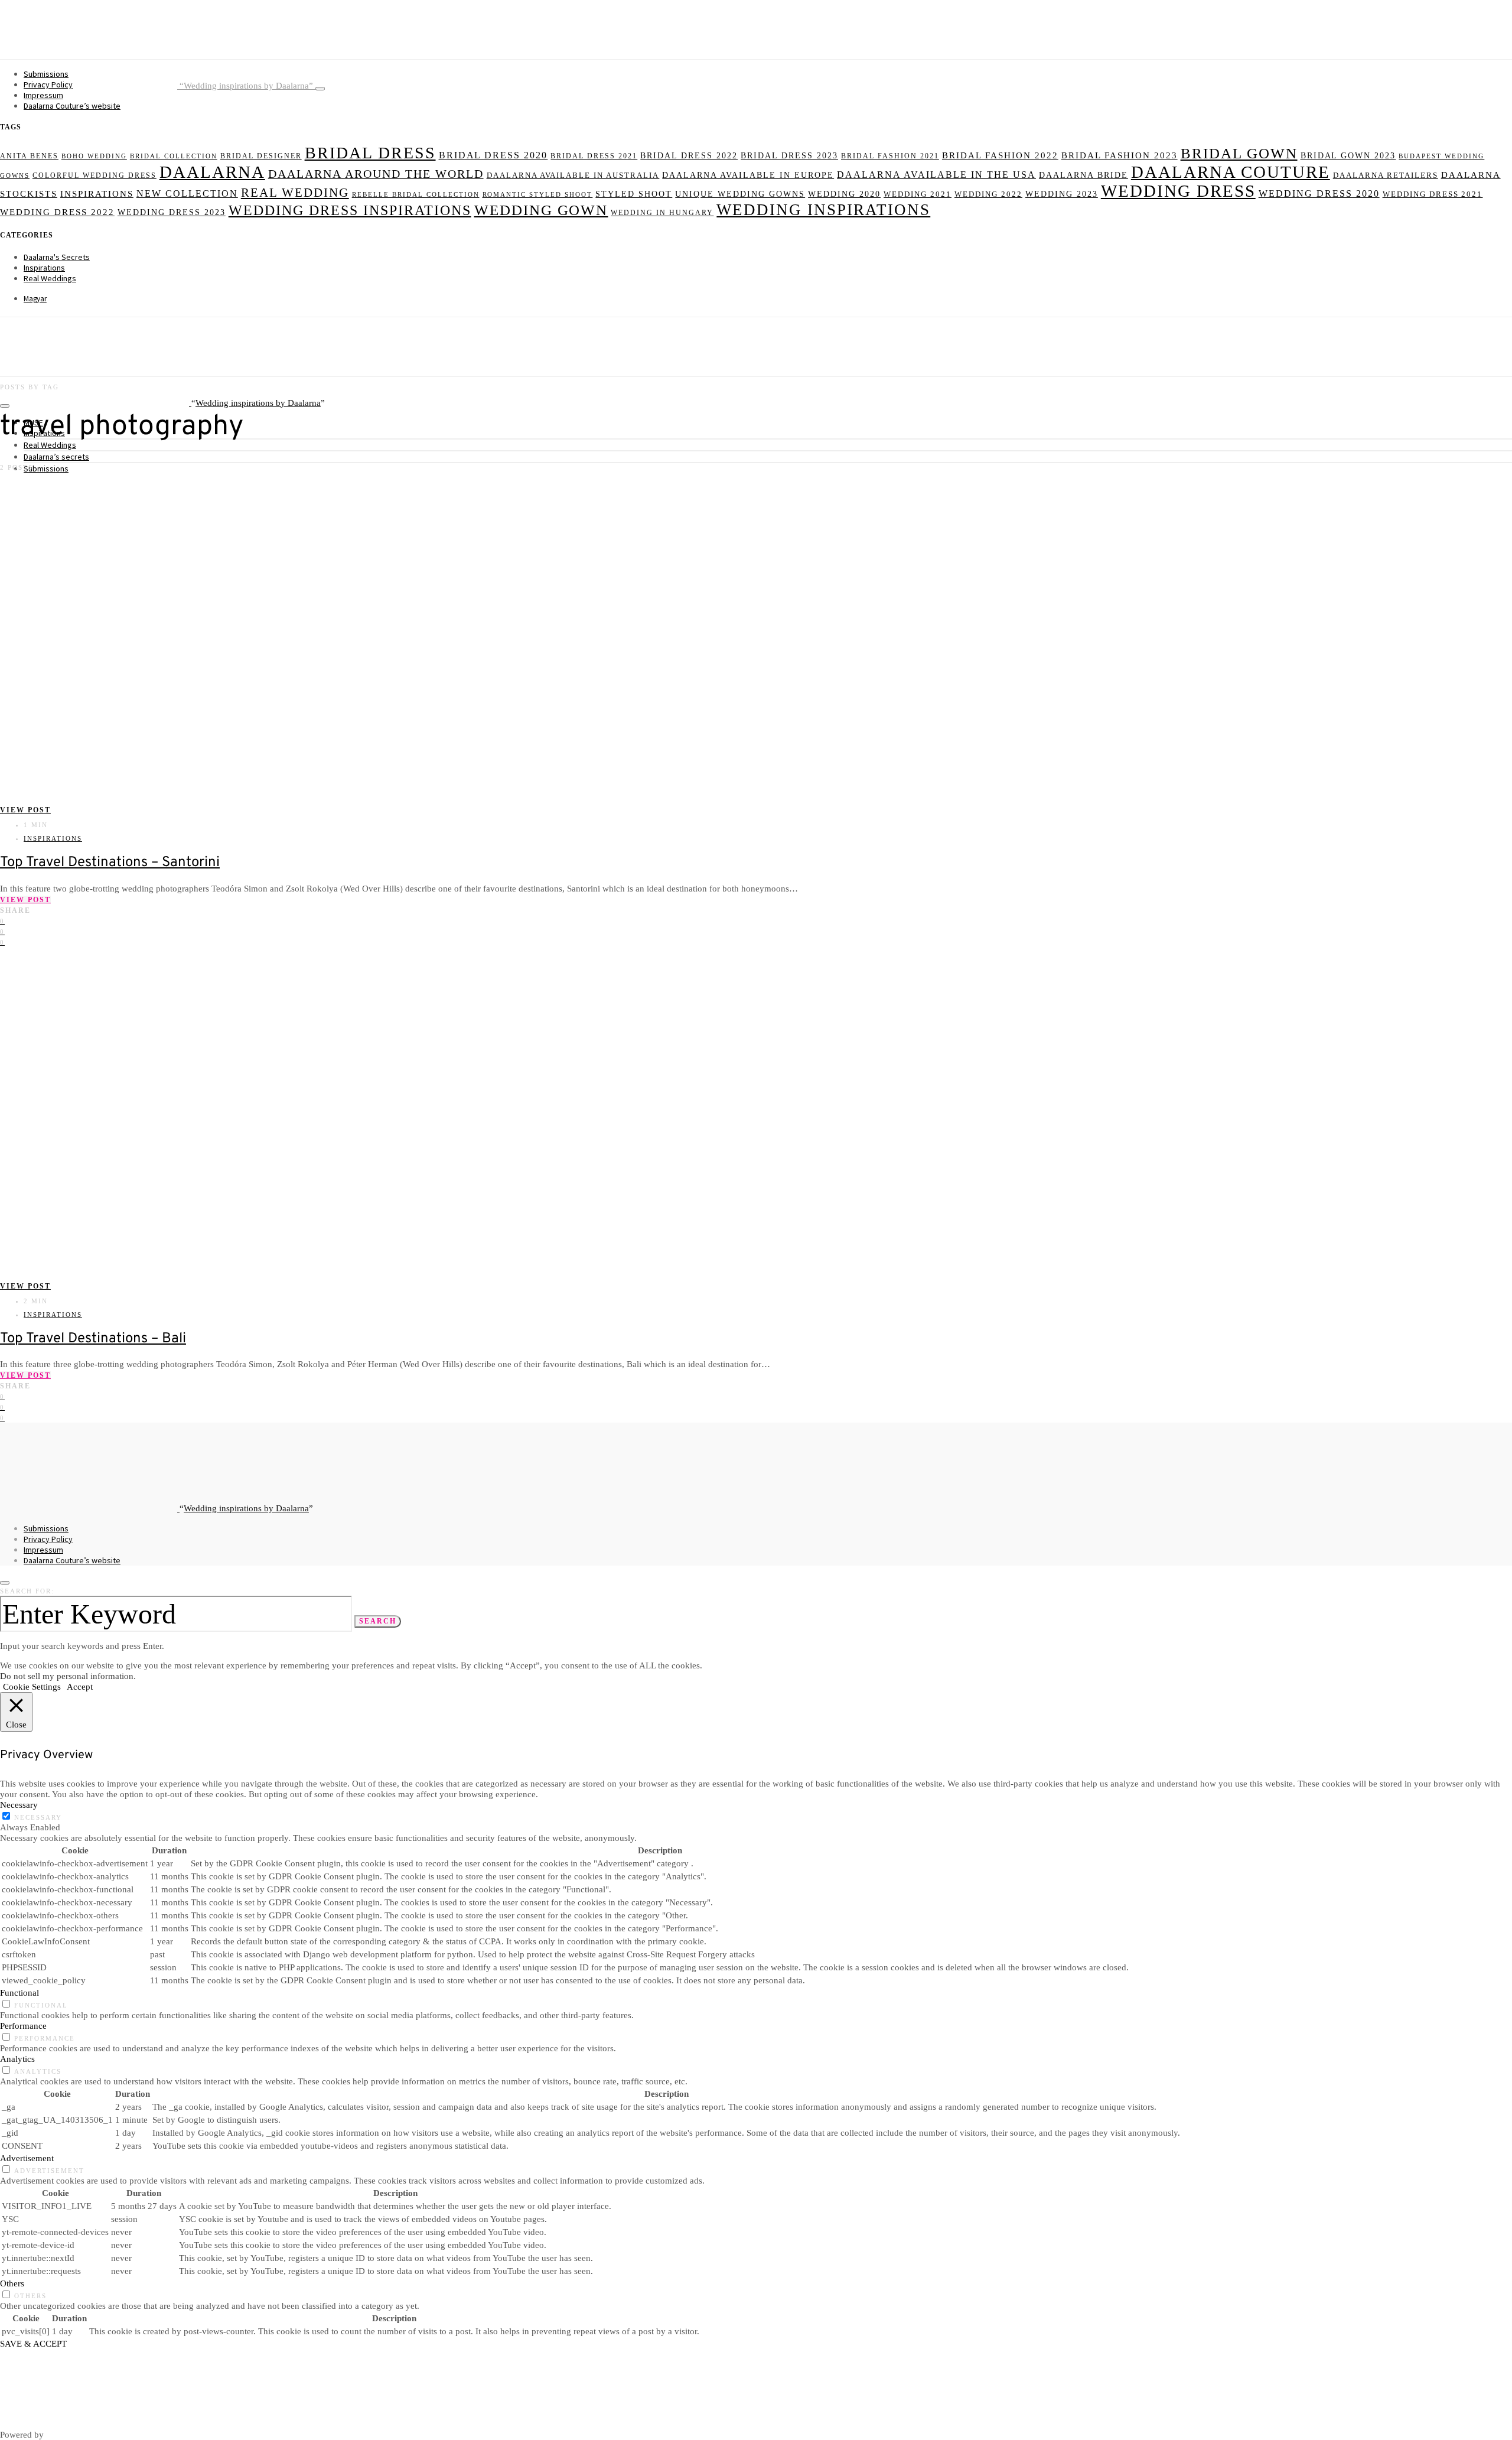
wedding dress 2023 (172, 212)
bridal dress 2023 (789, 156)
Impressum (43, 95)
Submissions (46, 74)
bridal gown (1239, 153)
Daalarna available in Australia (573, 175)
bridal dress (370, 153)
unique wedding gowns (740, 194)
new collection (187, 193)
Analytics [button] (17, 2059)
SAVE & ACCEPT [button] (33, 2343)
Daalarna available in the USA (936, 175)
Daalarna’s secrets (56, 457)
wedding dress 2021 (1433, 194)
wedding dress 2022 (57, 212)
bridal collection (174, 156)
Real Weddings (50, 278)
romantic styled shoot (538, 195)
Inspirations (44, 268)
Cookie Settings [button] (32, 1686)
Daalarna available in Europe (748, 175)
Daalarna (212, 172)
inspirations (97, 194)
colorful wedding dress (94, 176)
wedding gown (541, 210)
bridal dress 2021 (594, 156)
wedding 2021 (918, 194)
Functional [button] (19, 1992)
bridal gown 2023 (1348, 155)
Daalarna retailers (1386, 175)
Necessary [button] (19, 1805)
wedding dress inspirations (350, 210)
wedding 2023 (1062, 194)
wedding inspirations (823, 210)
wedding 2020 (844, 194)
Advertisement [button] (27, 2158)
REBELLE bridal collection (416, 195)
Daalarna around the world (376, 174)
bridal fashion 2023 (1120, 155)
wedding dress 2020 (1319, 193)
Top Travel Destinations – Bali (93, 1339)
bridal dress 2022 (689, 155)
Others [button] (12, 2283)
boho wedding (94, 156)
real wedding (295, 193)
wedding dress (1178, 191)
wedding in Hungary (662, 213)
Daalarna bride (1084, 175)
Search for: (27, 1591)
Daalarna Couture (1231, 172)
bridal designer (261, 156)
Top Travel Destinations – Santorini (110, 863)
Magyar (35, 299)
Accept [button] (80, 1686)
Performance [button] (23, 2026)
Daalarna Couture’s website (72, 106)
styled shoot (634, 194)
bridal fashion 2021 (890, 156)
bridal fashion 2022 (1000, 155)
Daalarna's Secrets (57, 257)
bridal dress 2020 (493, 155)
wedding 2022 (988, 194)
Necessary (38, 1817)
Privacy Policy (48, 84)
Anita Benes (29, 156)
